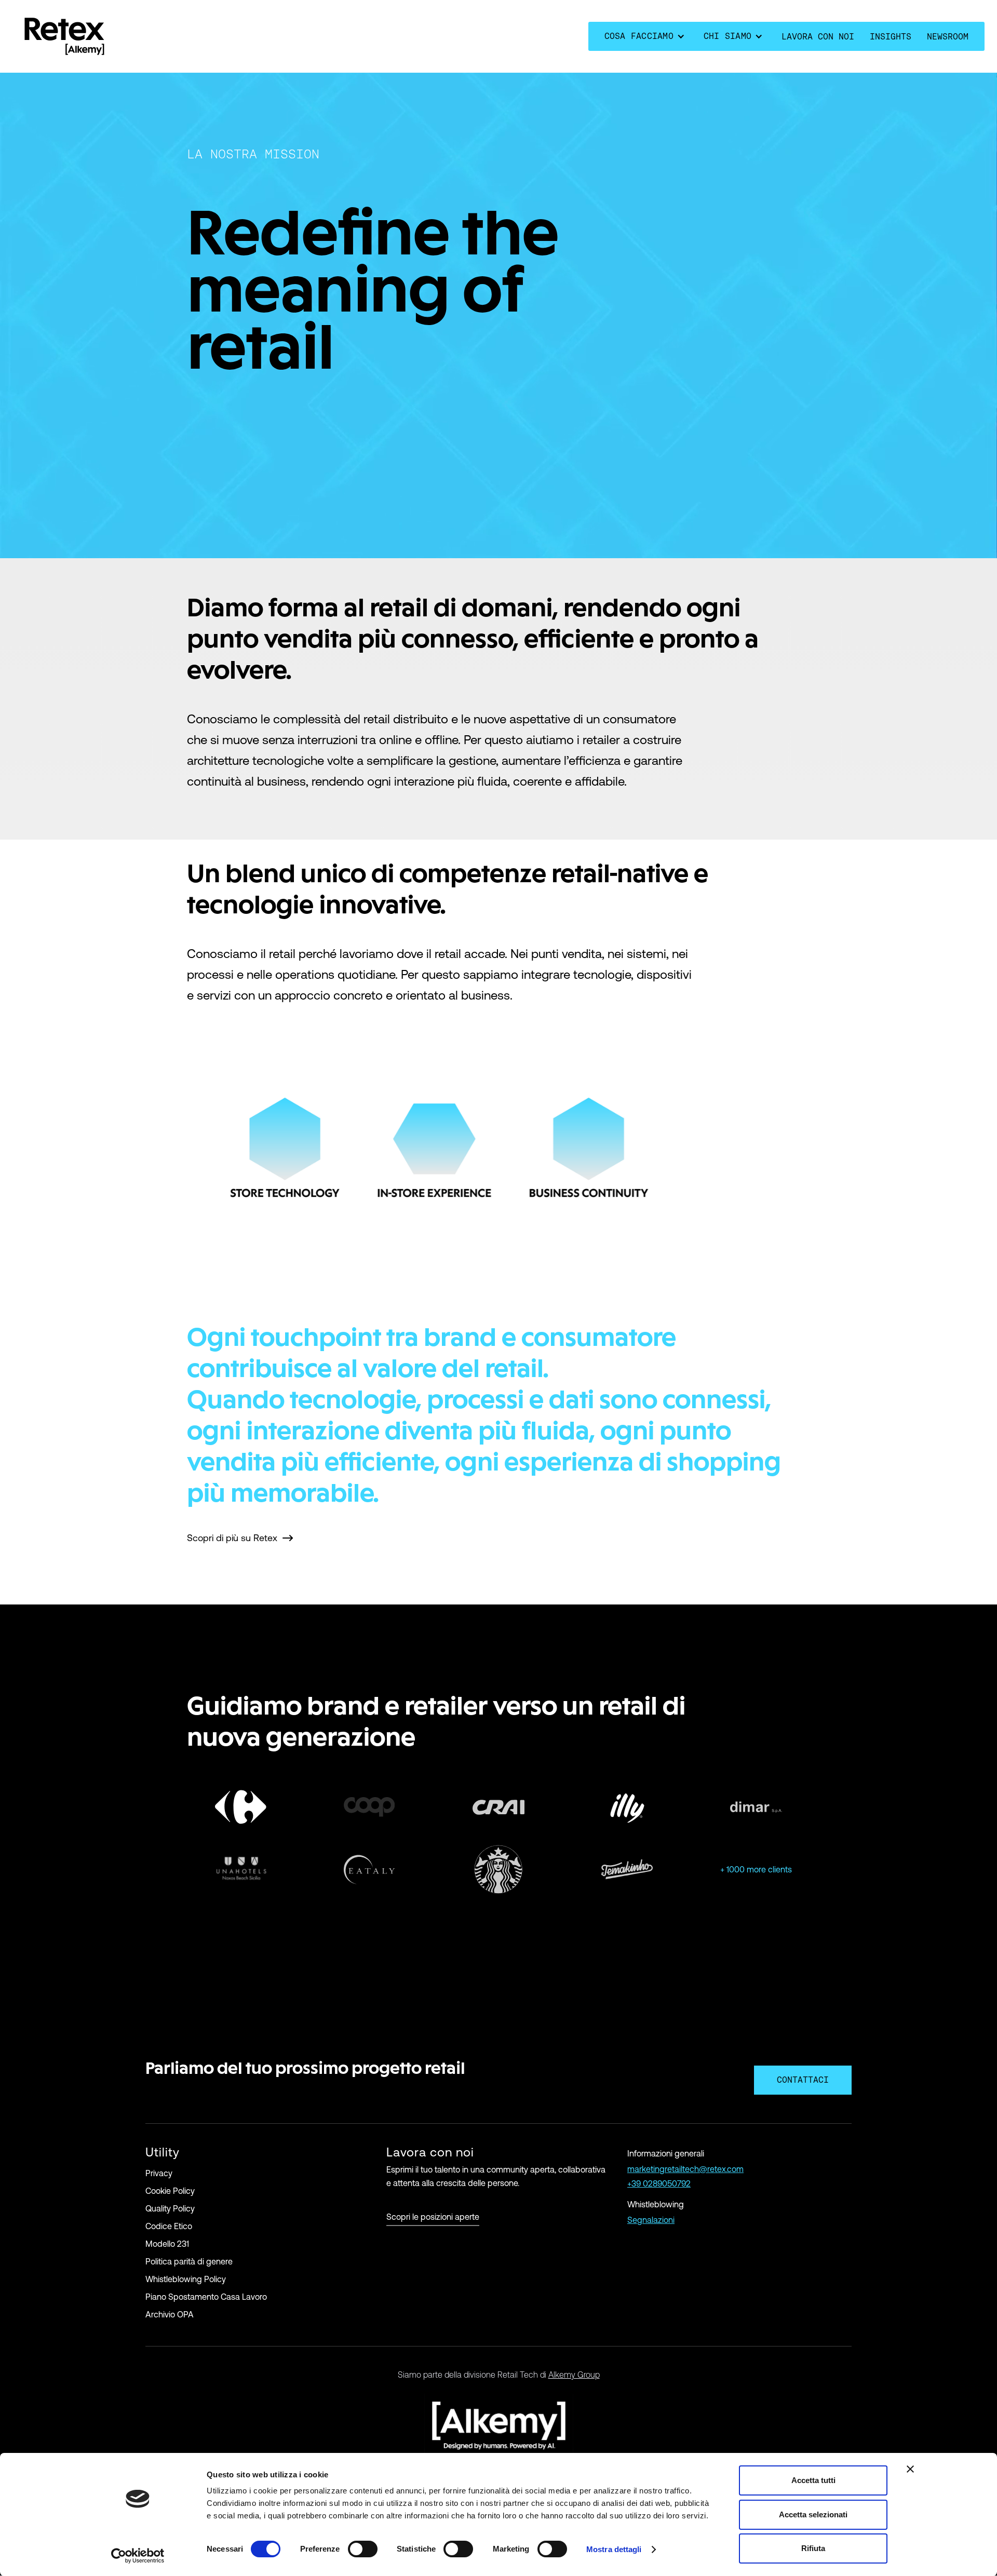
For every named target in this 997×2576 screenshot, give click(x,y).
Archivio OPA (170, 2314)
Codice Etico (169, 2226)
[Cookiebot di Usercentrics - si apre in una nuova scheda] (138, 2556)
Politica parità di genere (189, 2261)
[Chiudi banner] (910, 2469)
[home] (64, 36)
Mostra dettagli (614, 2549)
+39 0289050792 (659, 2183)
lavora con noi (818, 37)
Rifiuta (813, 2548)
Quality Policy (170, 2208)
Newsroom (948, 37)
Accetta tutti (813, 2480)
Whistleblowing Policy (186, 2279)
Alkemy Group (574, 2375)
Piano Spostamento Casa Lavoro (206, 2297)
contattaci (803, 2080)
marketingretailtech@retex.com (685, 2169)
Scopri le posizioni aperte (433, 2217)
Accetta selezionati (813, 2514)
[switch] (363, 2549)
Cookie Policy (170, 2191)
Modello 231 (167, 2244)
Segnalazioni (651, 2220)
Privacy (159, 2173)
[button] (646, 36)
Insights (891, 37)
